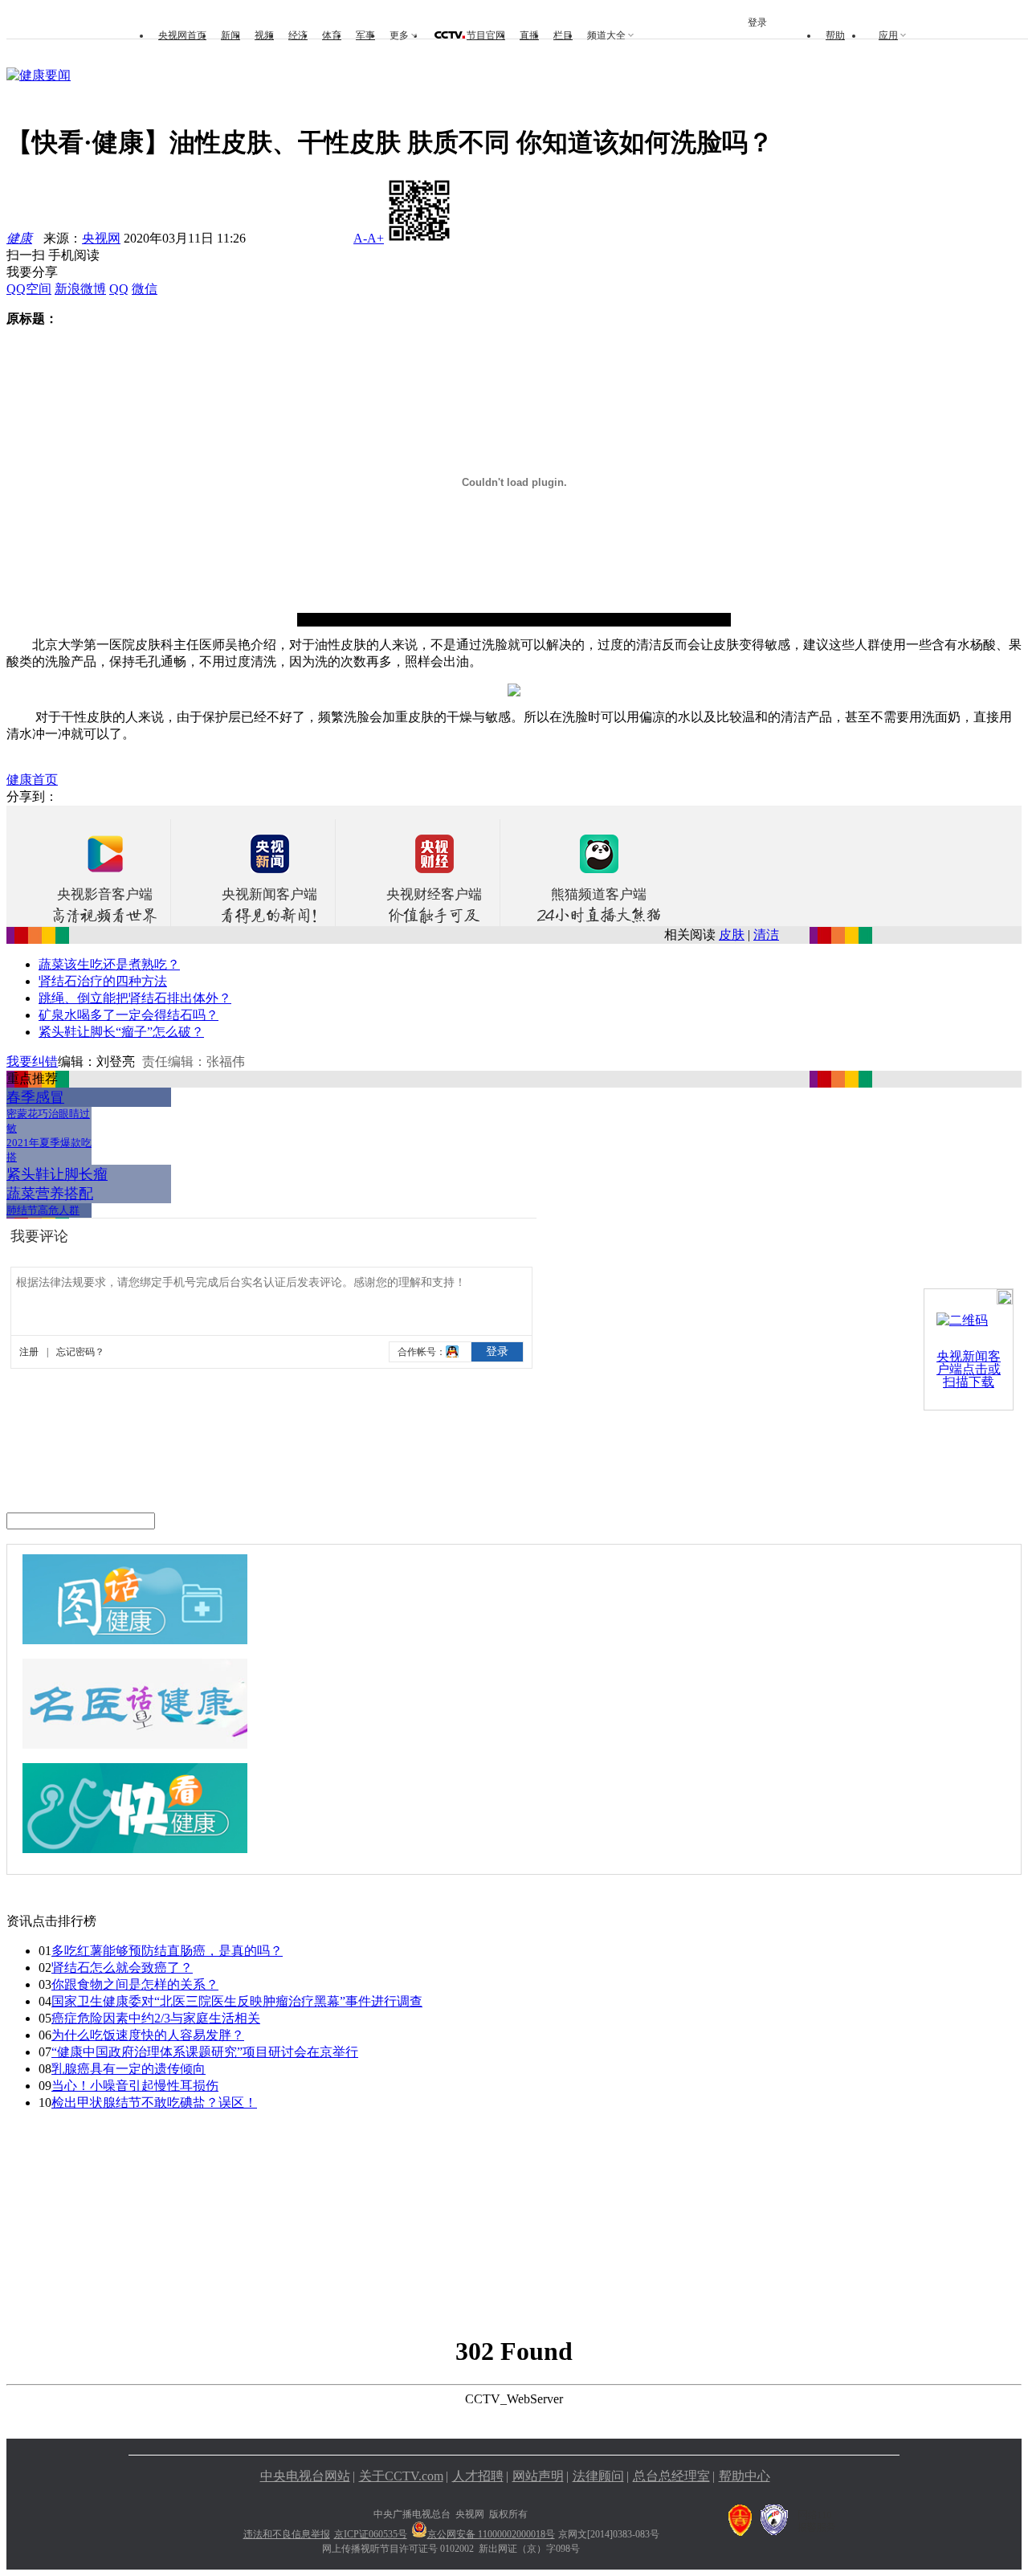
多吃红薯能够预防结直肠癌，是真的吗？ (167, 1951)
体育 (332, 35)
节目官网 (486, 35)
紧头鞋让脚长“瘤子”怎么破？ (121, 1032)
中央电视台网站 (305, 2476)
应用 (888, 35)
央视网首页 (182, 35)
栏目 (563, 35)
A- (360, 238)
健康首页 (32, 780)
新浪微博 (80, 289)
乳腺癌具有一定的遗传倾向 (128, 2069)
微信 (145, 289)
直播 (529, 35)
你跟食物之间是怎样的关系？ (135, 1984)
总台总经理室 (671, 2476)
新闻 (230, 35)
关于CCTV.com (401, 2476)
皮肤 (732, 935)
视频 (264, 35)
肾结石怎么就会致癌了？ (122, 1968)
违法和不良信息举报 (287, 2534)
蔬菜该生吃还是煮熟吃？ (109, 964)
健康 (19, 238)
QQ (119, 289)
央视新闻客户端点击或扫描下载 (969, 1369)
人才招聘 (478, 2476)
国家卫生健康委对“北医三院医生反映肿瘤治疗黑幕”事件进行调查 (237, 2001)
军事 (365, 35)
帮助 (835, 35)
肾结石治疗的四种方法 (103, 981)
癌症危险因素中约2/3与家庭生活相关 (156, 2018)
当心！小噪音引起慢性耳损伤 (135, 2086)
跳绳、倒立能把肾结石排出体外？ (135, 998)
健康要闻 (45, 75)
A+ (375, 238)
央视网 (101, 238)
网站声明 (538, 2476)
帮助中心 (744, 2476)
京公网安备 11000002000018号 (491, 2534)
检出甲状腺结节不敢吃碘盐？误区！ (154, 2102)
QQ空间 (29, 289)
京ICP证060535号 (371, 2534)
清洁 (766, 935)
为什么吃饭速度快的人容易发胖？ (148, 2035)
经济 (298, 35)
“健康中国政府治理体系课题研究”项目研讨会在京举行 (205, 2052)
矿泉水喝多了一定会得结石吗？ (128, 1015)
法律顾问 (598, 2476)
